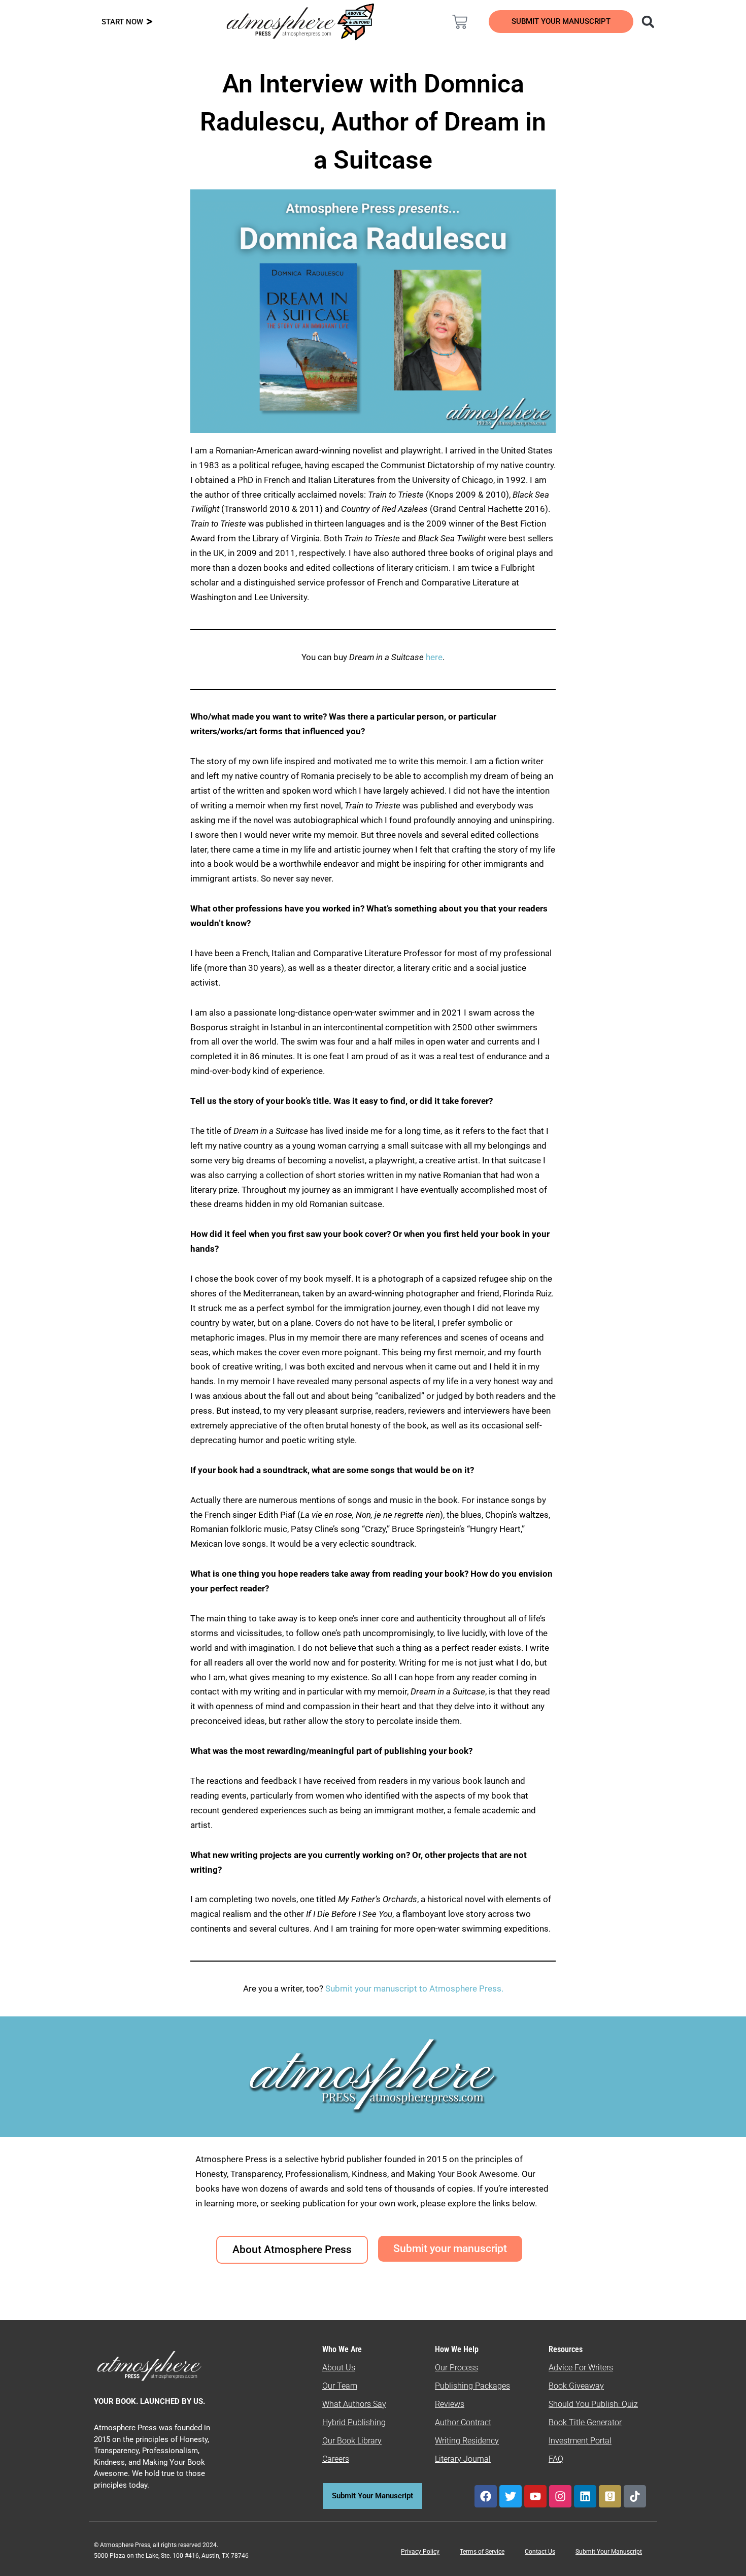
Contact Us (540, 2552)
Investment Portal (580, 2441)
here (434, 657)
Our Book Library (352, 2441)
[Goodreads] (610, 2496)
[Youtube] (535, 2496)
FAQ (556, 2459)
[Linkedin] (585, 2496)
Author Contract (463, 2422)
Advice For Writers (581, 2368)
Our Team (340, 2386)
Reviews (450, 2404)
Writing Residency (467, 2441)
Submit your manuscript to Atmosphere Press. (414, 1988)
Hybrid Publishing (354, 2422)
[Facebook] (486, 2496)
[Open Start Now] (149, 22)
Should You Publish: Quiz (593, 2404)
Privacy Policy (420, 2552)
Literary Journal (463, 2459)
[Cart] (460, 22)
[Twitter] (511, 2496)
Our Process (456, 2368)
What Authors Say (354, 2404)
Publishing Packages (472, 2386)
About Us (339, 2368)
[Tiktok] (635, 2496)
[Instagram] (560, 2496)
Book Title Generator (585, 2422)
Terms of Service (482, 2552)
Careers (336, 2459)
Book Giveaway (576, 2386)
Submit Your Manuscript (609, 2552)
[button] (648, 22)
